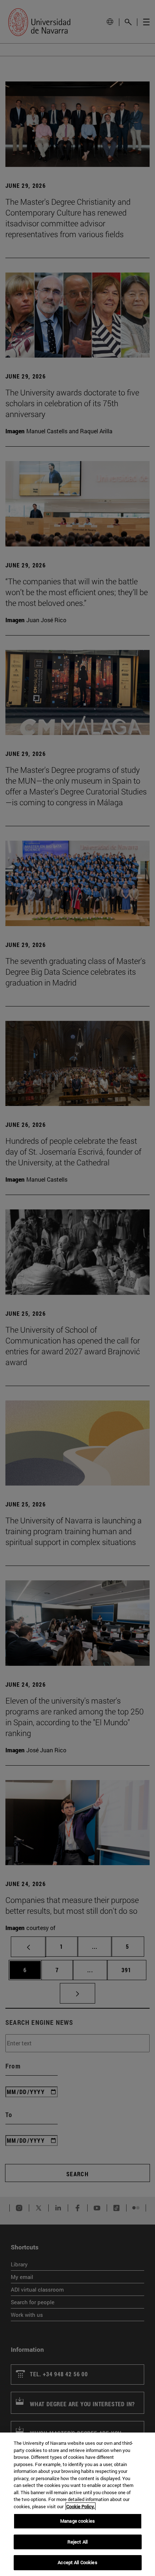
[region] (77, 2504)
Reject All (77, 2542)
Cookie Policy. (81, 2506)
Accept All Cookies (77, 2562)
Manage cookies (77, 2521)
